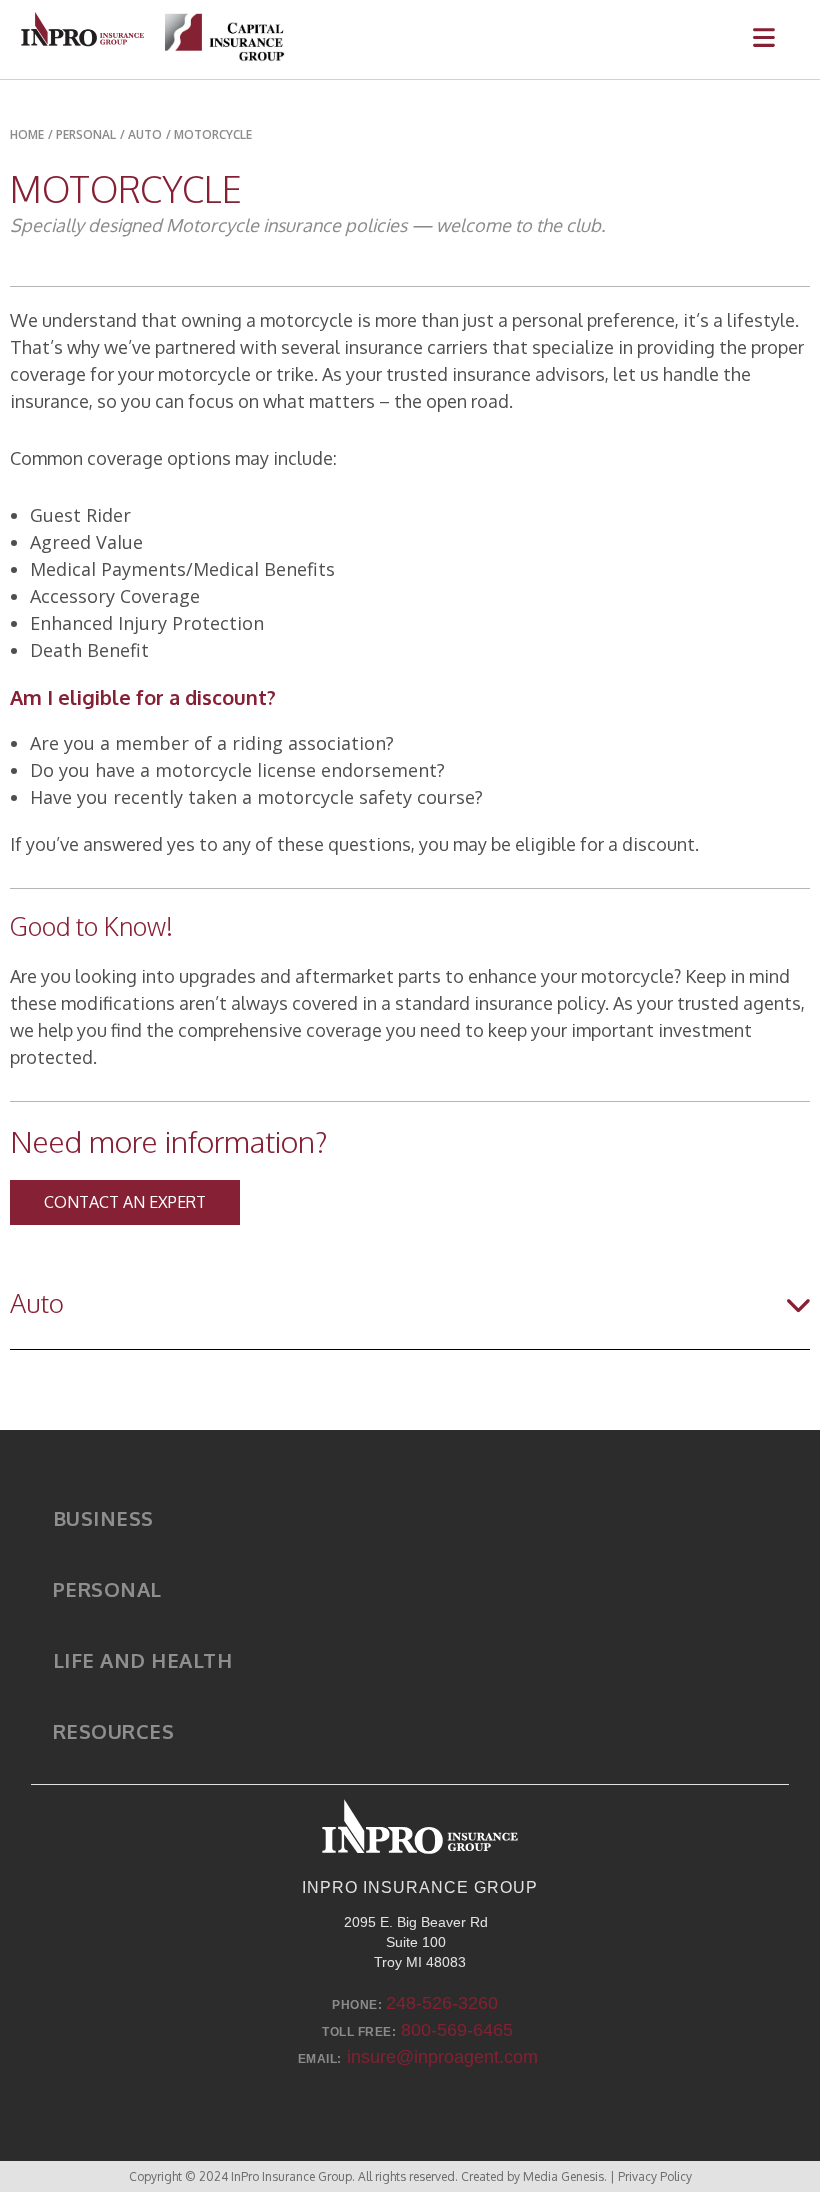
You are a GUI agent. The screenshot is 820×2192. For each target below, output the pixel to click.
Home (27, 134)
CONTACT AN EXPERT (125, 1202)
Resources (114, 1731)
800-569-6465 (457, 2030)
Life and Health (143, 1660)
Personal (107, 1589)
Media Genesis (563, 2176)
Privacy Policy (655, 2176)
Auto (145, 134)
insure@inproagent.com (442, 2057)
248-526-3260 (442, 2003)
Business (103, 1518)
